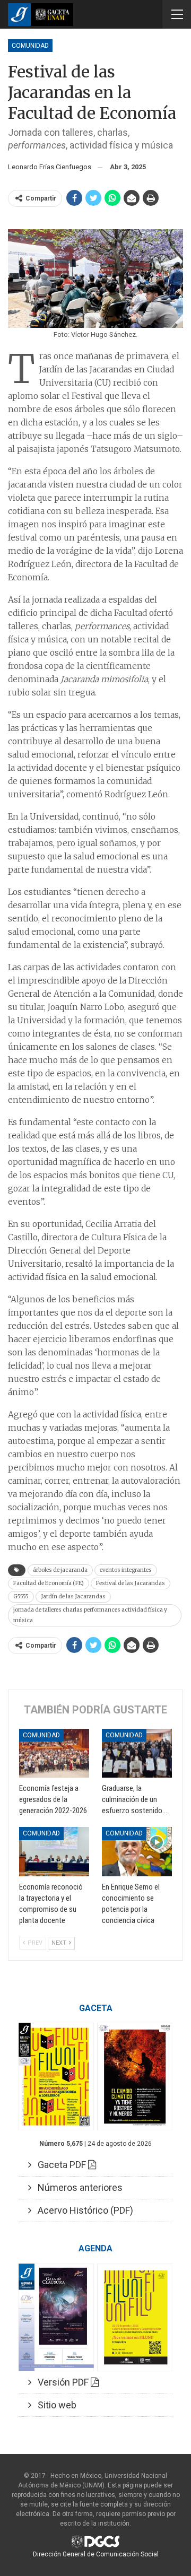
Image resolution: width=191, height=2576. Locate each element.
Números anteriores (77, 2187)
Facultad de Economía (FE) (49, 1583)
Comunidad (30, 46)
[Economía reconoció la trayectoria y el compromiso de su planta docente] (54, 1851)
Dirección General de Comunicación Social (96, 2554)
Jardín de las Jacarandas (73, 1596)
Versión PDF (61, 2382)
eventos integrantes (126, 1570)
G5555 (21, 1596)
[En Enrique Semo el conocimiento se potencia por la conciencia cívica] (137, 1851)
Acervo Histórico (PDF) (82, 2210)
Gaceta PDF (60, 2165)
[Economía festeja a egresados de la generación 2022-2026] (54, 1753)
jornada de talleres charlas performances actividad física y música (90, 1615)
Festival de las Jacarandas (131, 1583)
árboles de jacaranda (60, 1570)
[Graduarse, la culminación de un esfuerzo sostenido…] (137, 1753)
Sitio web (54, 2405)
